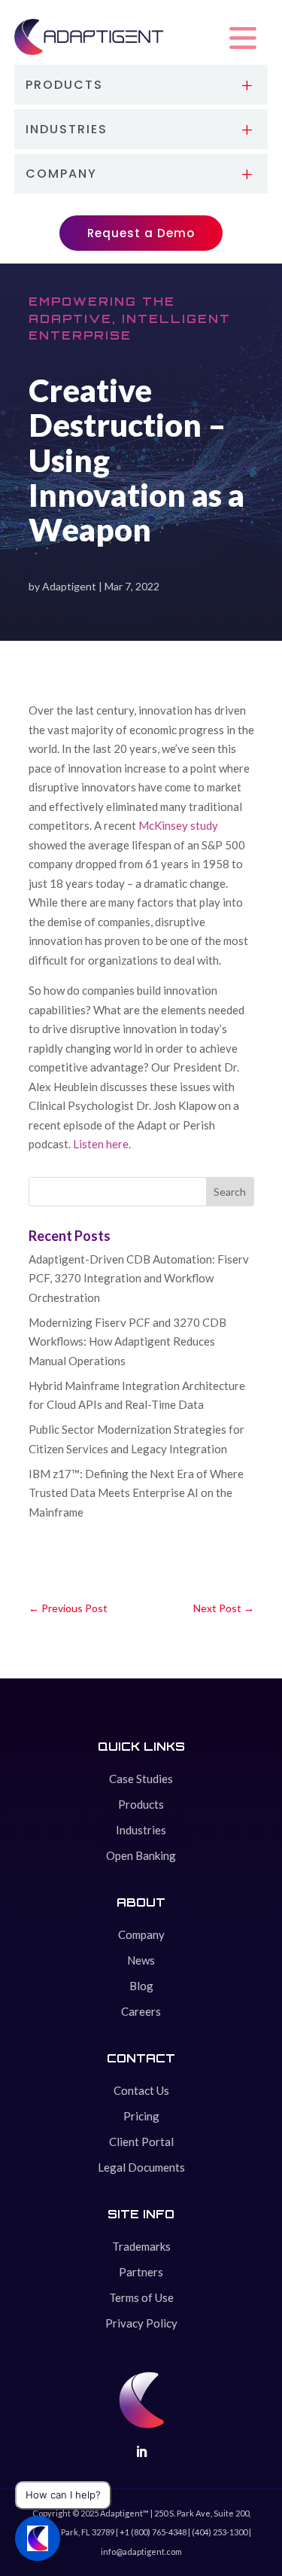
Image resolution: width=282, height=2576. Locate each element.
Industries (141, 1830)
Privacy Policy (141, 2323)
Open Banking (141, 1855)
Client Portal (141, 2142)
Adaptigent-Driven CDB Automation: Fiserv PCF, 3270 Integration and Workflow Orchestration (139, 1278)
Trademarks (141, 2246)
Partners (141, 2272)
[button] (243, 38)
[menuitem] (141, 85)
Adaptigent (69, 586)
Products (141, 1804)
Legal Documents (141, 2167)
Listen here (101, 1144)
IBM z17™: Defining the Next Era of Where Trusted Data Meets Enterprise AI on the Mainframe (136, 1493)
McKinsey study (178, 825)
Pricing (141, 2116)
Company (141, 1934)
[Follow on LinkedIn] (141, 2452)
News (141, 1960)
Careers (141, 2011)
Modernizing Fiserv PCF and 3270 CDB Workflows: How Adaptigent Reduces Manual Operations (127, 1341)
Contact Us (141, 2090)
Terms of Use (141, 2297)
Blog (141, 1986)
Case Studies (141, 1779)
